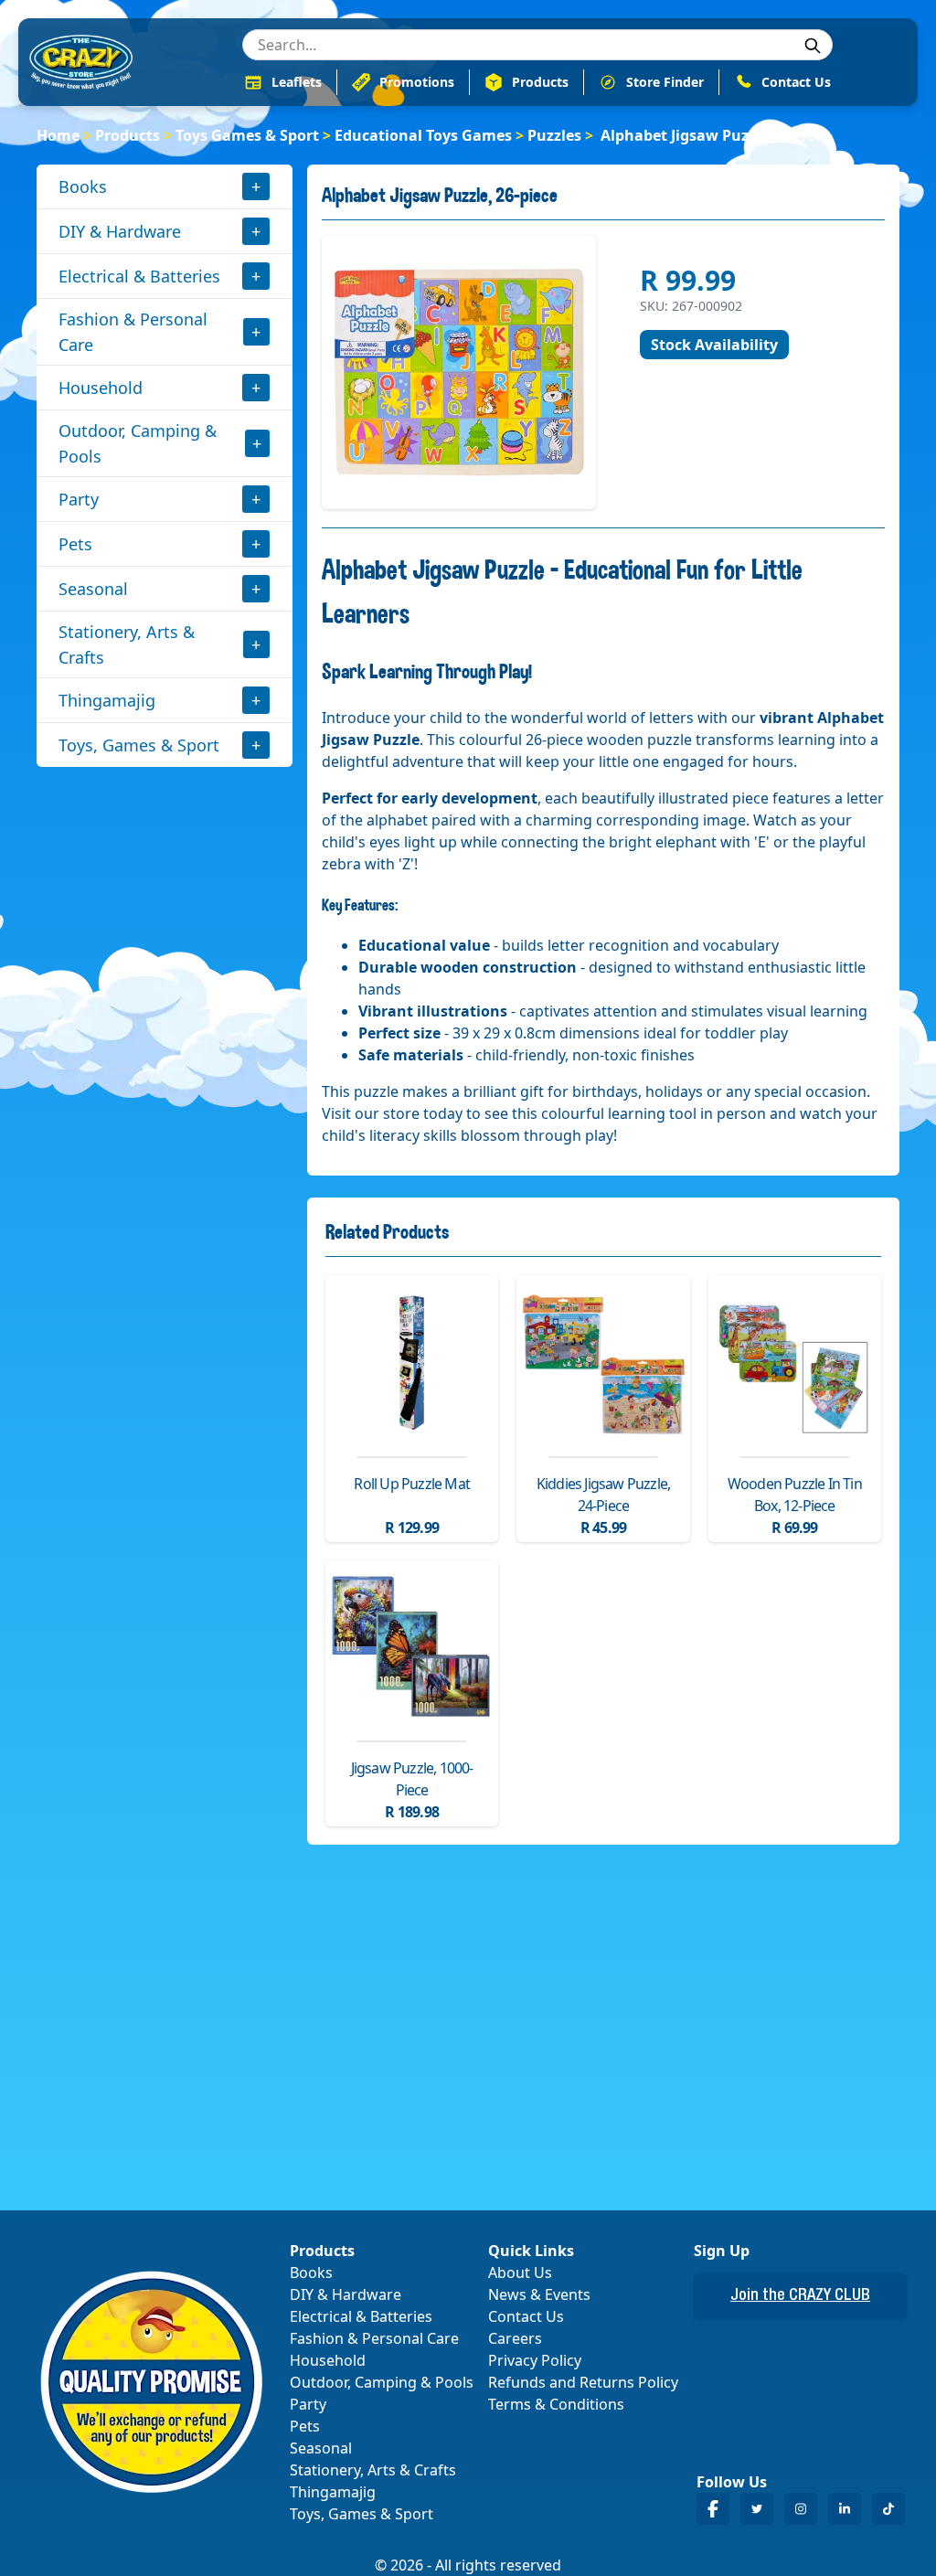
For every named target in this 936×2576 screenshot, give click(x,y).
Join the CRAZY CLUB (800, 2296)
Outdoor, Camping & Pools (138, 443)
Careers (515, 2338)
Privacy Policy (535, 2360)
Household (101, 388)
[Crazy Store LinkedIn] (845, 2509)
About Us (520, 2273)
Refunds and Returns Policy (583, 2382)
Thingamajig (107, 700)
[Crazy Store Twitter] (757, 2509)
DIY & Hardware (120, 231)
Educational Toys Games (423, 135)
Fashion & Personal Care (133, 332)
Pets (75, 544)
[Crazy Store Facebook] (713, 2509)
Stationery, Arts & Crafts (127, 644)
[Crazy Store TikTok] (888, 2509)
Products (128, 135)
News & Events (539, 2294)
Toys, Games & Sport (139, 745)
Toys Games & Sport (247, 135)
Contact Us (526, 2316)
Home (58, 135)
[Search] (813, 46)
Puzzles (554, 135)
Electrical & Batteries (139, 276)
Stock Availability (714, 345)
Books (83, 186)
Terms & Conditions (556, 2404)
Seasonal (93, 589)
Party (79, 499)
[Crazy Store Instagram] (801, 2509)
